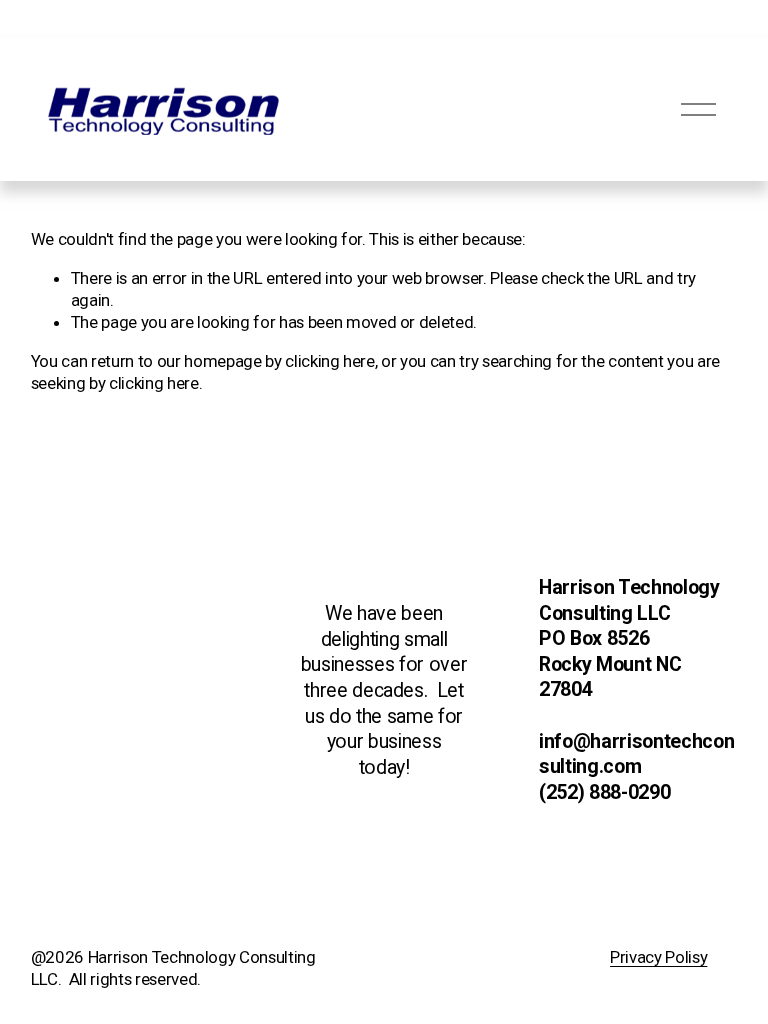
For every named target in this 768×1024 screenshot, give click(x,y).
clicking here (330, 361)
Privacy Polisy (658, 957)
